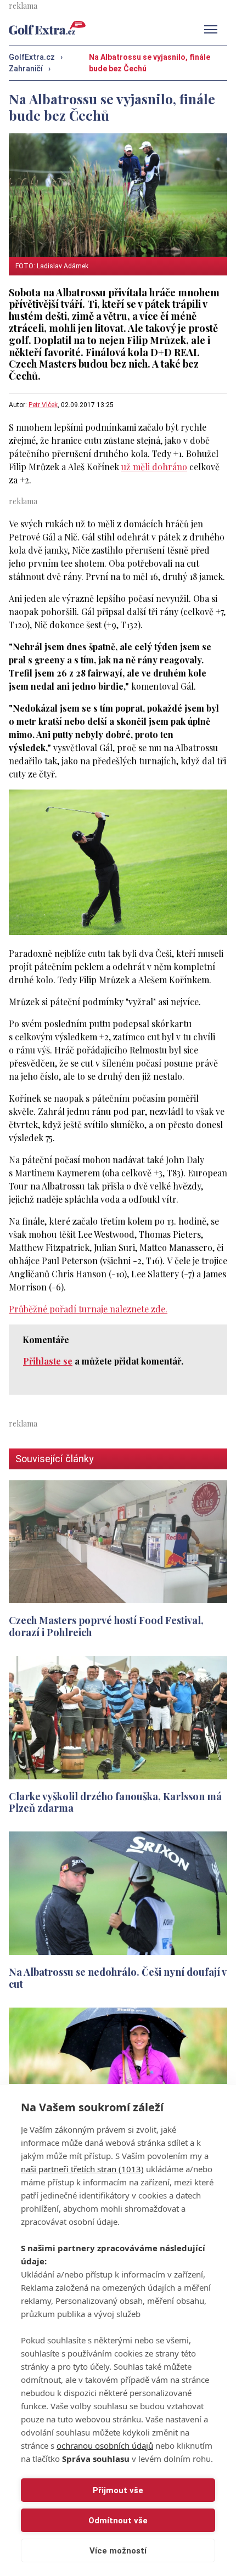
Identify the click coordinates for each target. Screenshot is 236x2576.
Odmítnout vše (118, 2521)
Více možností (118, 2551)
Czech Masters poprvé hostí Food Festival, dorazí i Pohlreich (106, 1626)
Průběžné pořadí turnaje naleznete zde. (88, 1309)
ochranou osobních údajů (105, 2445)
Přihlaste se (48, 1361)
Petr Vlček (43, 405)
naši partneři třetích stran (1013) (82, 2169)
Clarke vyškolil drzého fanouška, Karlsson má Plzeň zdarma (115, 1802)
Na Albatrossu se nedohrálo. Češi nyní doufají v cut (117, 1978)
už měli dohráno (154, 467)
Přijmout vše (118, 2490)
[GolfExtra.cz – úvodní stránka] (47, 28)
